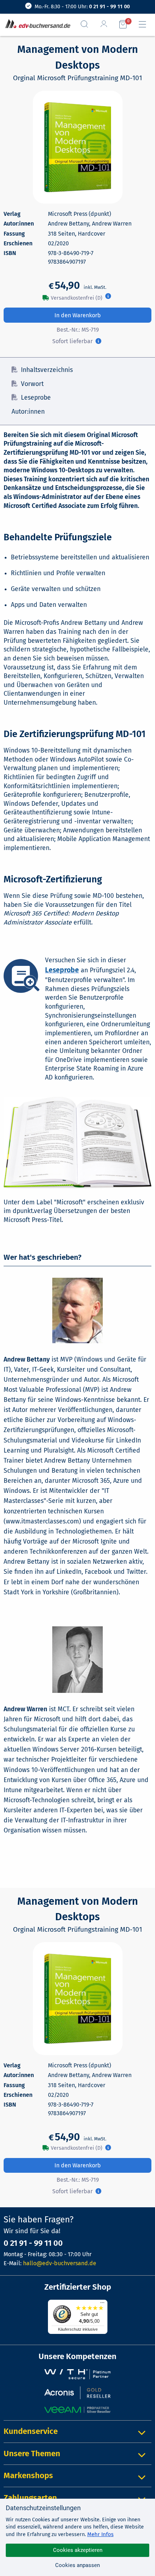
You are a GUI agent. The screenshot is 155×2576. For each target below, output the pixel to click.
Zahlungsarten (30, 2498)
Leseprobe (36, 398)
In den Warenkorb (78, 315)
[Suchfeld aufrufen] (87, 24)
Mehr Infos (100, 2534)
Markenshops (28, 2475)
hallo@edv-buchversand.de (60, 2263)
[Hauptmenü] (145, 24)
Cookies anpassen (77, 2565)
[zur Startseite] (36, 24)
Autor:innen (28, 412)
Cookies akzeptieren (78, 2550)
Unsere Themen (32, 2454)
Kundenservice (31, 2431)
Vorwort (32, 384)
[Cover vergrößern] (78, 147)
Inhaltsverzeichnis (47, 370)
